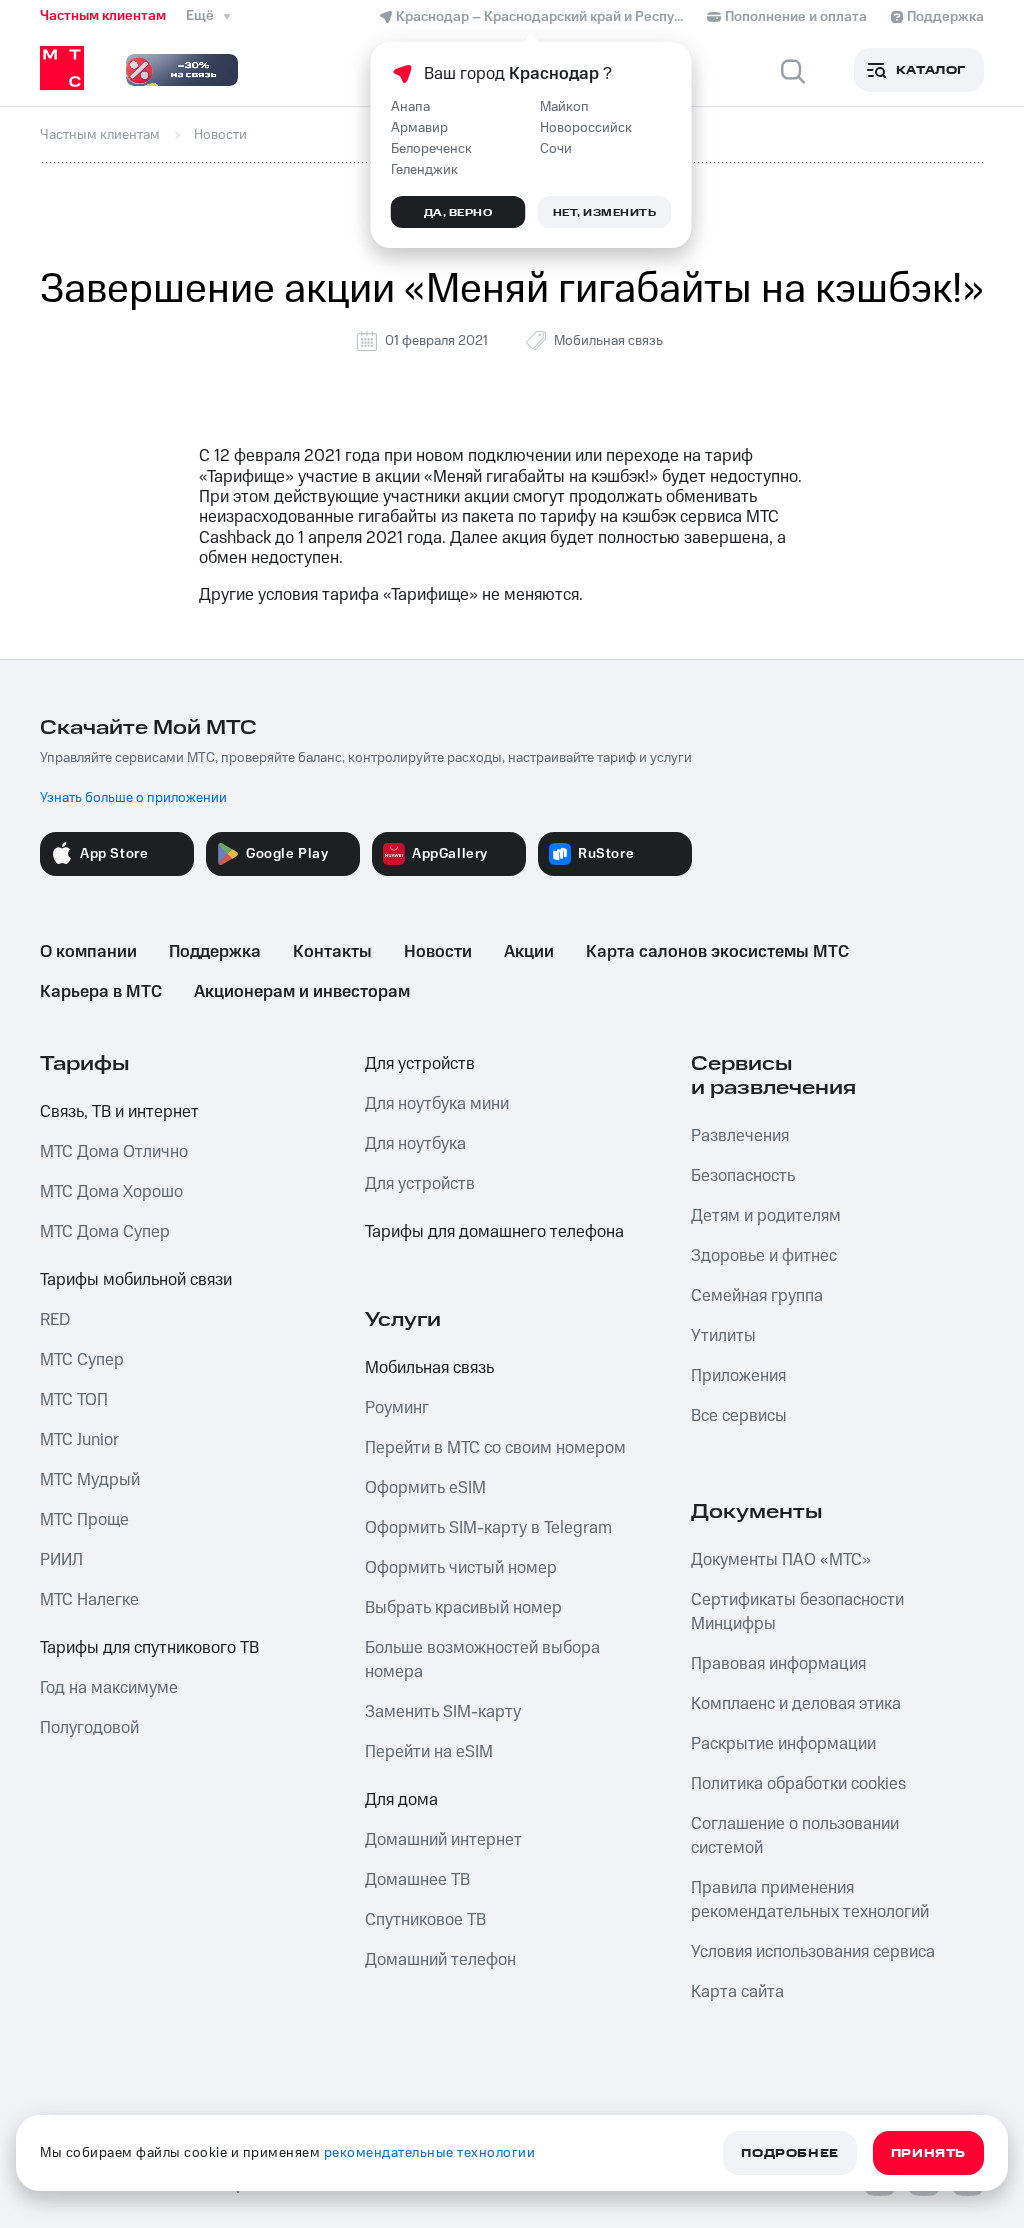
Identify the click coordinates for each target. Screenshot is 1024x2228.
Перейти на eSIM (429, 1752)
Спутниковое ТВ (425, 1920)
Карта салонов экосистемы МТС (717, 952)
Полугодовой (89, 1728)
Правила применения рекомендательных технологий (810, 1900)
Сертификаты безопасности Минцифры (797, 1612)
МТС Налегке (89, 1600)
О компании (88, 952)
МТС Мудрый (90, 1480)
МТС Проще (84, 1520)
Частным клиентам (103, 16)
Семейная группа (757, 1296)
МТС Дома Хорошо (111, 1192)
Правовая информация (778, 1664)
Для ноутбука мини (437, 1104)
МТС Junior (79, 1440)
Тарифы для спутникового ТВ (149, 1648)
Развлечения (740, 1136)
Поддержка (215, 952)
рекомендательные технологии (430, 2153)
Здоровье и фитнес (764, 1256)
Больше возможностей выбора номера (482, 1660)
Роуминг (397, 1408)
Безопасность (743, 1176)
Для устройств (420, 1064)
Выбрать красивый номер (463, 1608)
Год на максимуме (109, 1688)
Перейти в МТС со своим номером (495, 1448)
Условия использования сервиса (813, 1952)
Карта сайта (737, 1992)
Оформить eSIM (425, 1488)
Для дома (401, 1800)
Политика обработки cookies (798, 1784)
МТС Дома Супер (105, 1232)
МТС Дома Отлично (114, 1152)
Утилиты (723, 1336)
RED (55, 1320)
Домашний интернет (443, 1840)
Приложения (738, 1376)
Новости (438, 952)
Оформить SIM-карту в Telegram (488, 1528)
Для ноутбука (415, 1144)
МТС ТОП (74, 1400)
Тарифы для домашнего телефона (494, 1232)
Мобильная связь (608, 341)
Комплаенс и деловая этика (796, 1704)
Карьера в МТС (101, 992)
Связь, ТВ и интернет (119, 1112)
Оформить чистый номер (461, 1568)
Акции (529, 952)
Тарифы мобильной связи (136, 1280)
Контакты (332, 952)
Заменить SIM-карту (443, 1712)
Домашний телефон (440, 1960)
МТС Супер (82, 1360)
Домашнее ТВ (417, 1880)
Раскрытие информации (783, 1744)
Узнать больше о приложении (133, 798)
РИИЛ (61, 1560)
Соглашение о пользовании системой (795, 1836)
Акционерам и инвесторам (302, 992)
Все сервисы (739, 1416)
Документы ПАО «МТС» (781, 1560)
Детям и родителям (766, 1216)
